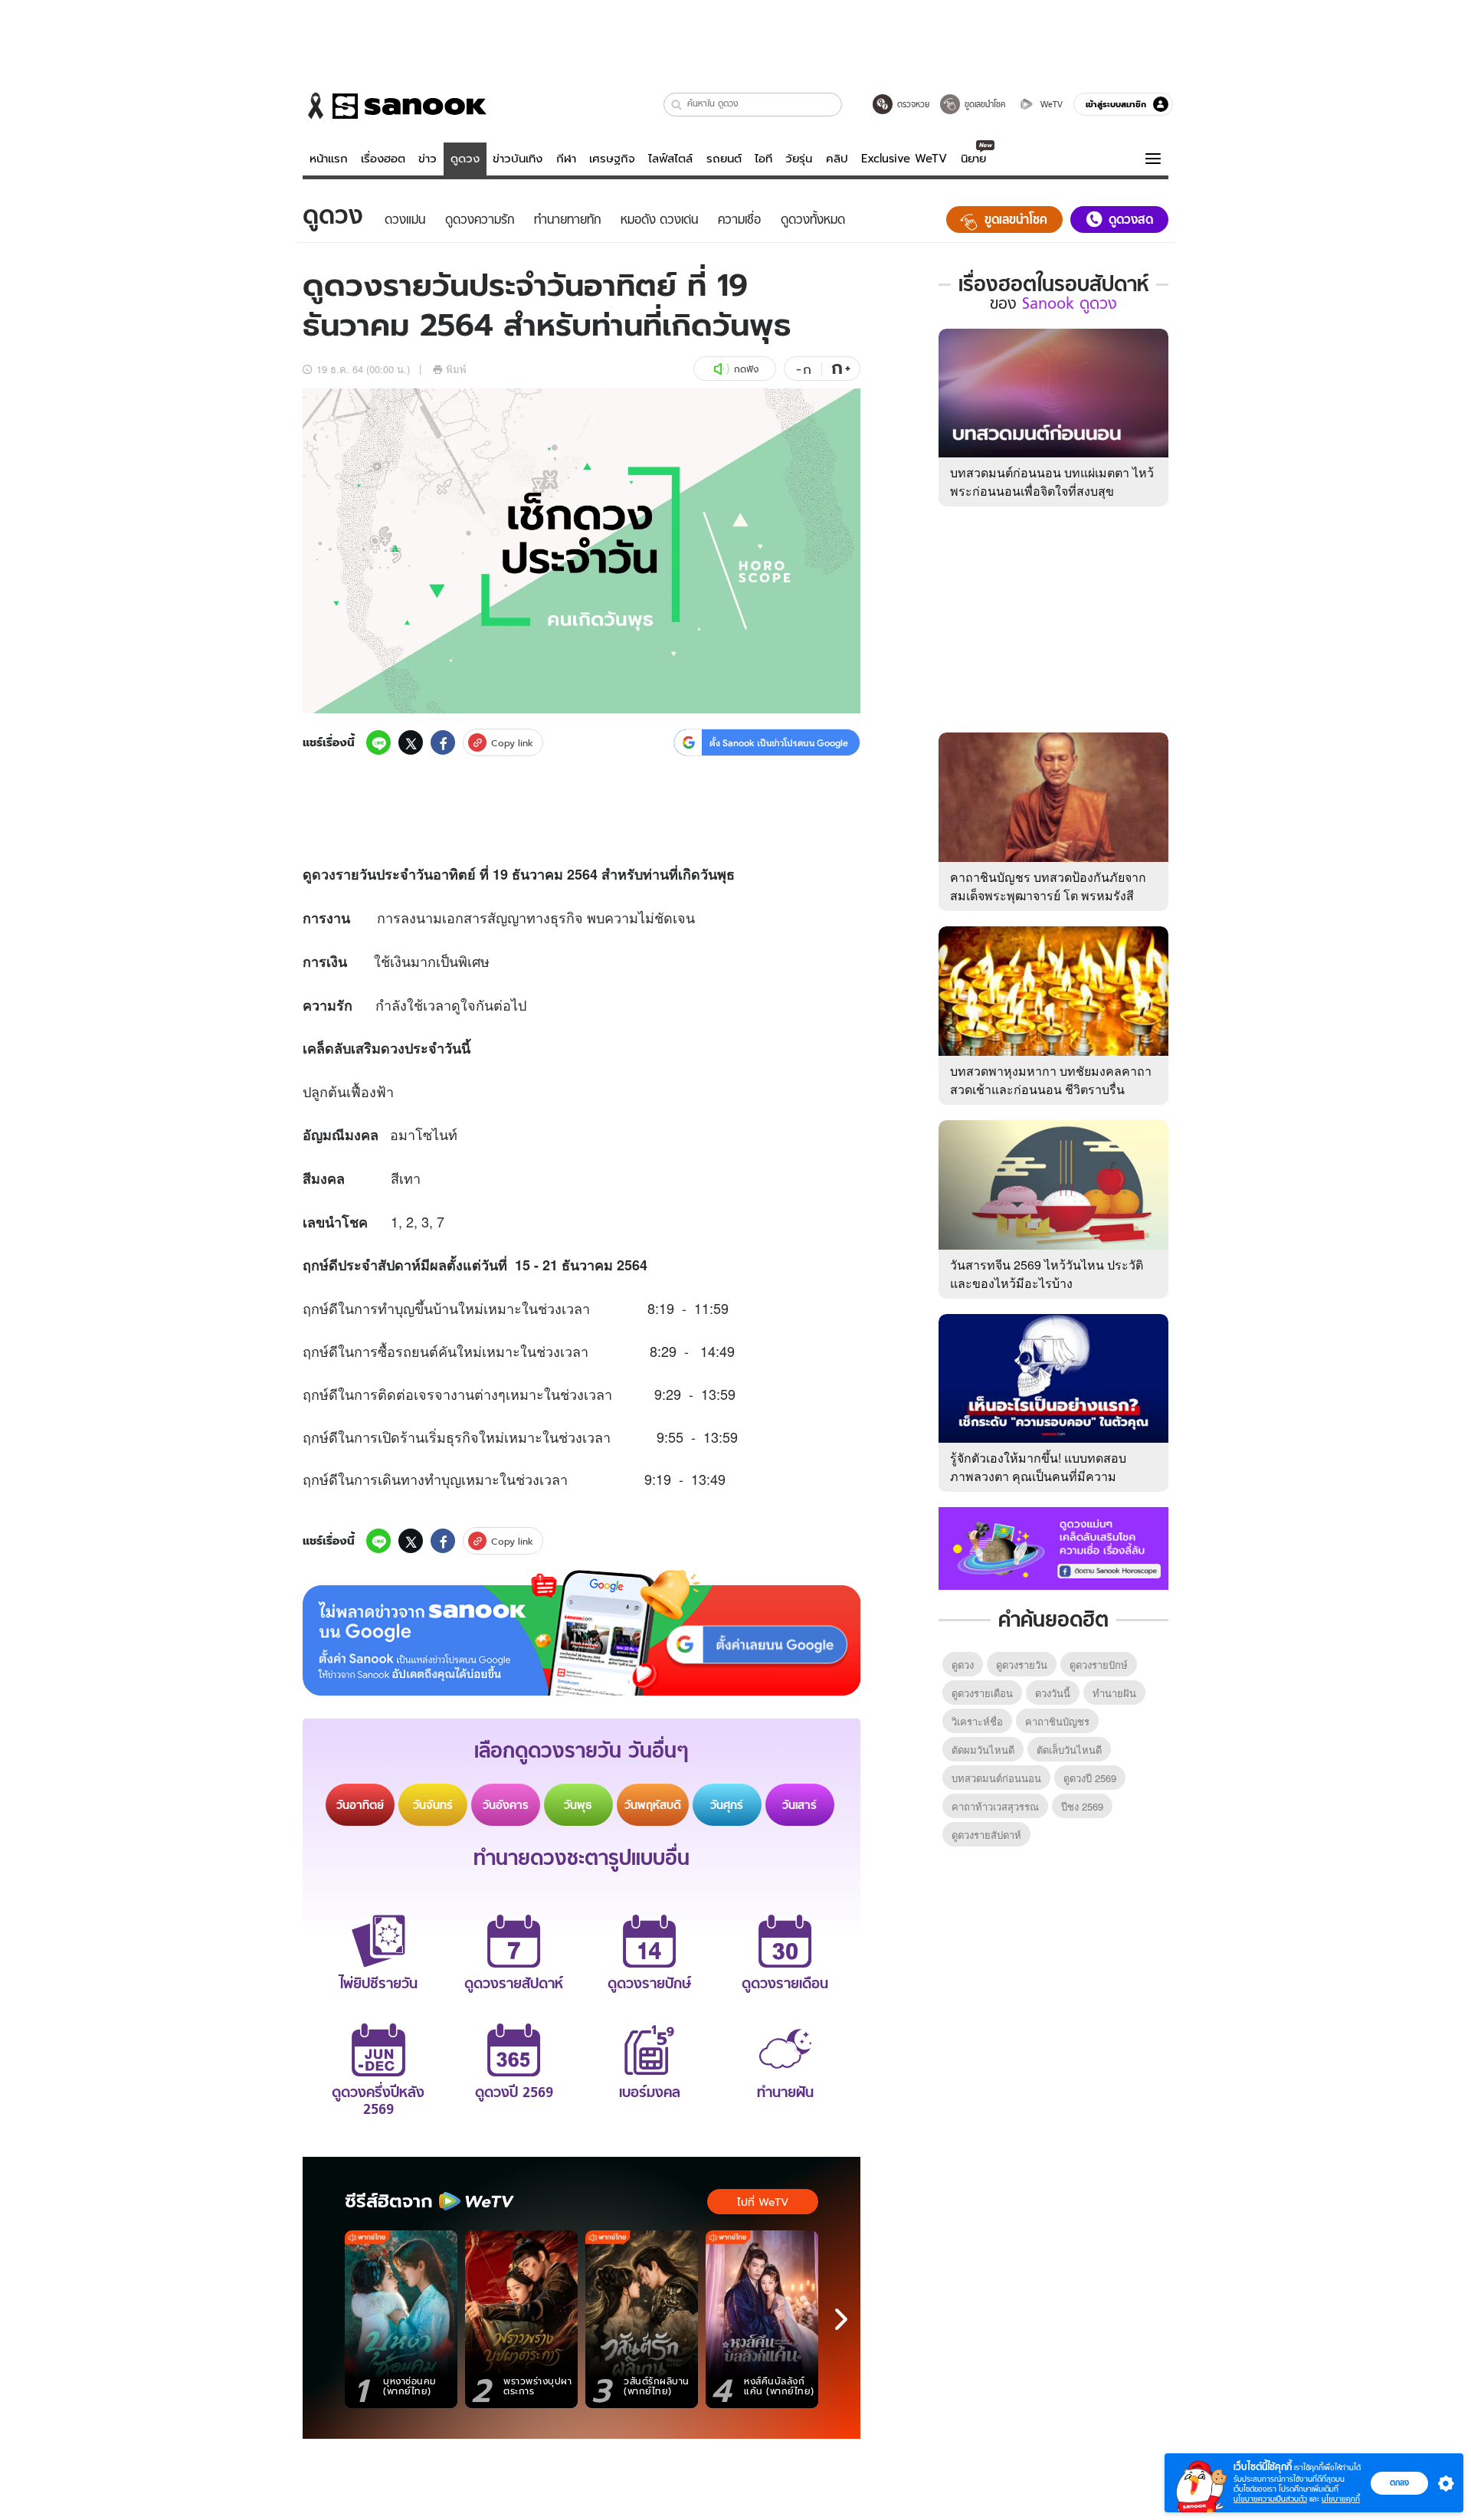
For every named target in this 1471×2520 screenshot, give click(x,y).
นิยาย (973, 159)
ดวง (324, 874)
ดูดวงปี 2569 (1090, 1778)
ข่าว (428, 159)
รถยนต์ (724, 159)
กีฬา (566, 159)
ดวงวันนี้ (1053, 1693)
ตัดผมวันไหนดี (983, 1750)
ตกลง (1399, 2482)
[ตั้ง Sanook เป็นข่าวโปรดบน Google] (582, 1633)
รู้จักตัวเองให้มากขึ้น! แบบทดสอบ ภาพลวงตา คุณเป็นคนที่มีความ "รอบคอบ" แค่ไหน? (1038, 1476)
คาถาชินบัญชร (1057, 1721)
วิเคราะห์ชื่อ (977, 1721)
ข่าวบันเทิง (518, 159)
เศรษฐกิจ (612, 159)
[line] (378, 742)
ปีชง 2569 (1082, 1806)
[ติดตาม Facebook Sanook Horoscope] (1053, 1547)
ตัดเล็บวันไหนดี (1069, 1750)
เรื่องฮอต (383, 159)
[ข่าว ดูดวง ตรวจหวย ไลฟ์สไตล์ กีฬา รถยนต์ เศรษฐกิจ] (395, 106)
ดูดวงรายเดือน (982, 1693)
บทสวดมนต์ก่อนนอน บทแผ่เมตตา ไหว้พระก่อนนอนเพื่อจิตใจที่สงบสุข (1052, 482)
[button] (677, 105)
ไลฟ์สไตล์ (670, 159)
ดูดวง (465, 159)
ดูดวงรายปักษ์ (1099, 1665)
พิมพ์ (456, 369)
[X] (411, 742)
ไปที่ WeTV (763, 2202)
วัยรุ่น (799, 159)
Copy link (512, 743)
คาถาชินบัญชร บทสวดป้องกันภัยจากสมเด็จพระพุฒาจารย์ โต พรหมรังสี (1048, 886)
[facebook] (443, 742)
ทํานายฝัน (1114, 1693)
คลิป (837, 159)
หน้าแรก (329, 159)
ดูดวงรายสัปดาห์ (986, 1835)
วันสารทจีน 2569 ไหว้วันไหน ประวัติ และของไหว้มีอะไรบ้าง (1047, 1274)
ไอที (763, 159)
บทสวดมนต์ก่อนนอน (996, 1778)
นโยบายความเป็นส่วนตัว (1270, 2499)
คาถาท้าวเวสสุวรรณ (995, 1806)
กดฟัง (746, 369)
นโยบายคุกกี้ (1341, 2499)
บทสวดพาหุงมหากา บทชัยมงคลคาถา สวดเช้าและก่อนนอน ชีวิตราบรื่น (1051, 1080)
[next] (841, 2319)
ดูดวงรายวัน (1022, 1665)
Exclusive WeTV (904, 159)
